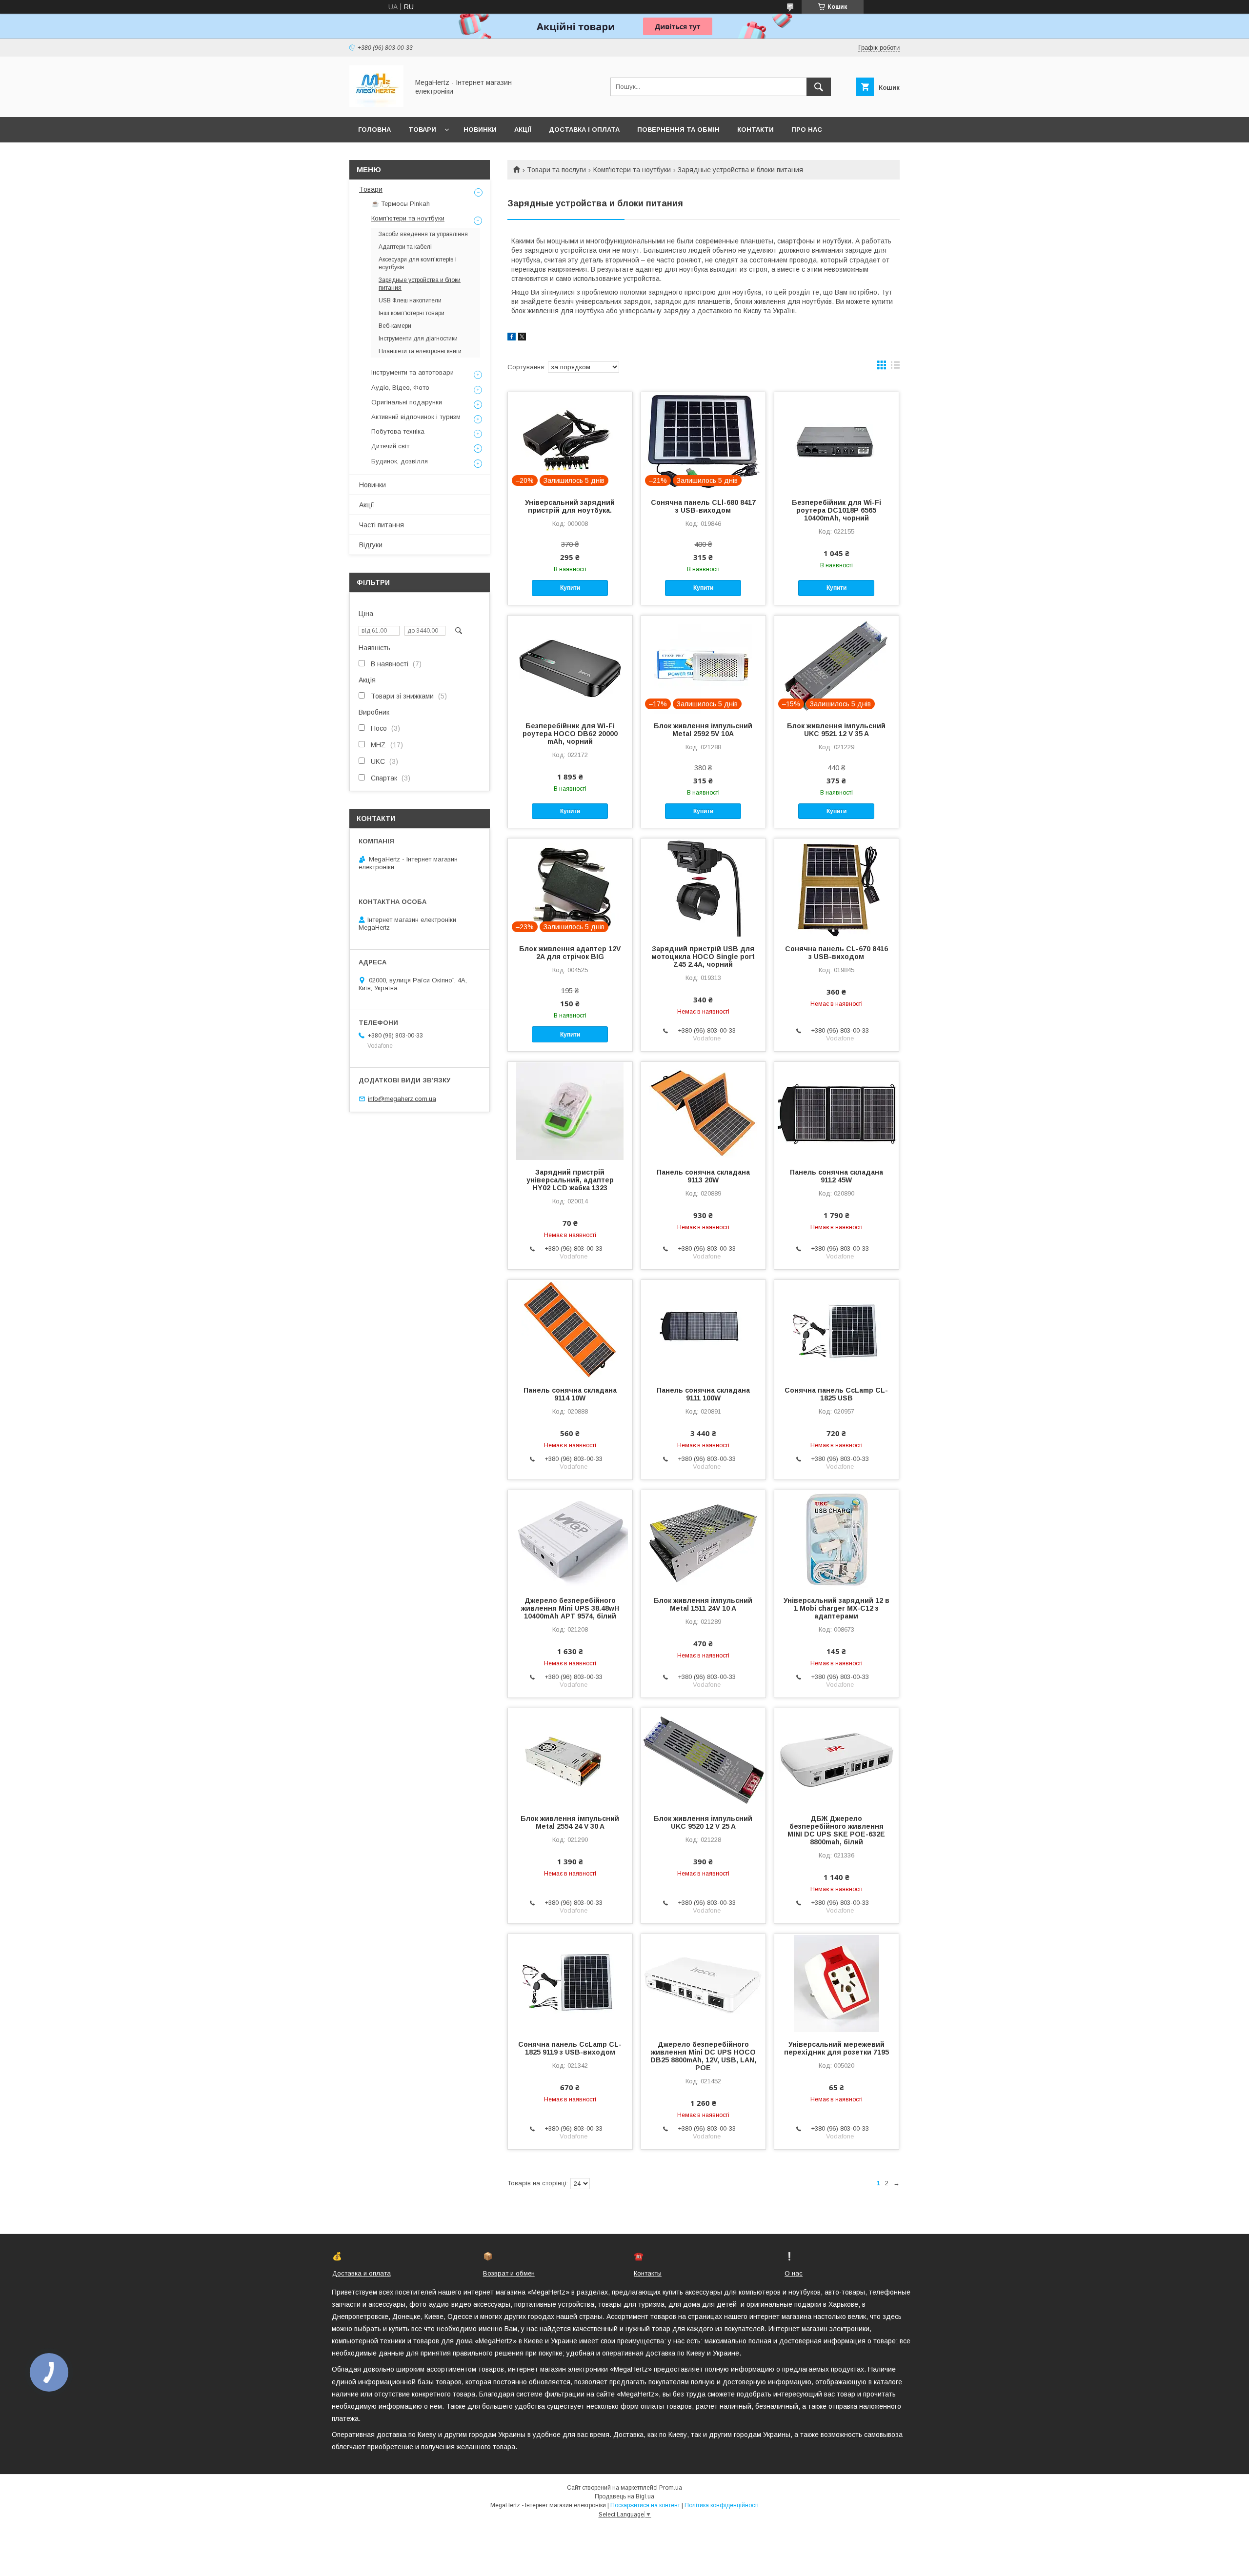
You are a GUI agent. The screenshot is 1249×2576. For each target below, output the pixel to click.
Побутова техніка (398, 431)
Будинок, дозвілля (400, 461)
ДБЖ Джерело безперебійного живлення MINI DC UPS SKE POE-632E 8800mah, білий (836, 1830)
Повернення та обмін (678, 130)
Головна (374, 130)
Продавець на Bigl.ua (624, 2496)
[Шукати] (819, 87)
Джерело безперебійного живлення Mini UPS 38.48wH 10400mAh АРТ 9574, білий (570, 1608)
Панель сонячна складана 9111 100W (703, 1394)
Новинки (480, 130)
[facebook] (512, 338)
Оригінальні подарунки (407, 402)
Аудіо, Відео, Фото (400, 388)
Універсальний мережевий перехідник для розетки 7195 (836, 2048)
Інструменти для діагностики (418, 339)
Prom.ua (671, 2488)
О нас (794, 2273)
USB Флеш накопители (410, 300)
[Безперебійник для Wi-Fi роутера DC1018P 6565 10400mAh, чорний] (836, 441)
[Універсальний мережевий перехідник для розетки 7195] (836, 1983)
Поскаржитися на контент (645, 2505)
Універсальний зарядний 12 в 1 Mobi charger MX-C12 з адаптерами (836, 1608)
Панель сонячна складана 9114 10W (570, 1394)
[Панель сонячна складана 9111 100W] (703, 1329)
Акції (523, 130)
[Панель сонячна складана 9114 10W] (570, 1329)
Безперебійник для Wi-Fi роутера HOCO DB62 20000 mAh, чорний (570, 734)
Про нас (807, 130)
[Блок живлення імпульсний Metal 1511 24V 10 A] (703, 1539)
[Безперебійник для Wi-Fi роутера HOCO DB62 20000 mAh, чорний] (570, 664)
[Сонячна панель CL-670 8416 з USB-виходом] (836, 887)
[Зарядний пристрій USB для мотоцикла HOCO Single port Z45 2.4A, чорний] (703, 887)
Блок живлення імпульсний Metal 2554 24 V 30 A (570, 1822)
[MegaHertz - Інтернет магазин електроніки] (376, 104)
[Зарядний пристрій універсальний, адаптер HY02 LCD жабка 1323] (570, 1111)
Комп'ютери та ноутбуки (632, 170)
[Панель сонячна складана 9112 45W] (836, 1111)
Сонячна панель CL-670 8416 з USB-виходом (836, 953)
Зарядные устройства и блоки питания (420, 284)
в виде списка (895, 367)
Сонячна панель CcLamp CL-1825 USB (836, 1394)
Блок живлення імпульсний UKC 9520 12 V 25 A (703, 1822)
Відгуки (371, 545)
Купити (570, 588)
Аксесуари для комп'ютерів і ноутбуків (418, 263)
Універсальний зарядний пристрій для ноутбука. (570, 506)
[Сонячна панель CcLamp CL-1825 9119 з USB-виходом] (570, 1983)
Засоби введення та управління (423, 234)
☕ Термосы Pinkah (401, 204)
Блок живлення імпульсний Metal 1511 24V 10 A (703, 1604)
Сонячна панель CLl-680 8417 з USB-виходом (703, 506)
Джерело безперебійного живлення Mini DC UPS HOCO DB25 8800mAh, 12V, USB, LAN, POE (703, 2056)
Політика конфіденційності (722, 2505)
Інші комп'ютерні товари (412, 313)
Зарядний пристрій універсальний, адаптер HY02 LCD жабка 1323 (570, 1180)
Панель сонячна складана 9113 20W (703, 1176)
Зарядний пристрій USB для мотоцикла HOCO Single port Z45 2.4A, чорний (703, 957)
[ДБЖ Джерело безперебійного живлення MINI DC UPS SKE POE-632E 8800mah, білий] (836, 1757)
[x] (522, 338)
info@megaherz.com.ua (402, 1099)
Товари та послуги (556, 170)
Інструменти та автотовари (413, 372)
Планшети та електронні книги (420, 351)
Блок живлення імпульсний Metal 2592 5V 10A (703, 730)
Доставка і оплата (584, 130)
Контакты (648, 2273)
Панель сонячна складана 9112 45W (836, 1176)
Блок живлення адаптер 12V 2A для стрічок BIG (570, 953)
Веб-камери (395, 326)
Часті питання (382, 525)
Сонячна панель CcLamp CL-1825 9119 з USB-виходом (570, 2048)
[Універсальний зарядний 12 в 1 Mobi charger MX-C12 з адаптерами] (836, 1539)
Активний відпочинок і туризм (416, 417)
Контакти (755, 130)
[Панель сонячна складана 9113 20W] (703, 1111)
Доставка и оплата (362, 2273)
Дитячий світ (390, 446)
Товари (422, 130)
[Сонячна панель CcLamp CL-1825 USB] (836, 1329)
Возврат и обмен (509, 2273)
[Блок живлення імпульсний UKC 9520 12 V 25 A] (703, 1757)
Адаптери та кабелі (405, 247)
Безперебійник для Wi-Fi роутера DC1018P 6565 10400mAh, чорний (836, 510)
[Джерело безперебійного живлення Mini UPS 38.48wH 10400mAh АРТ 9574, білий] (570, 1539)
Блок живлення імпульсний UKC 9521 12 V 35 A (836, 730)
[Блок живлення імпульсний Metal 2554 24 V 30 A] (570, 1757)
